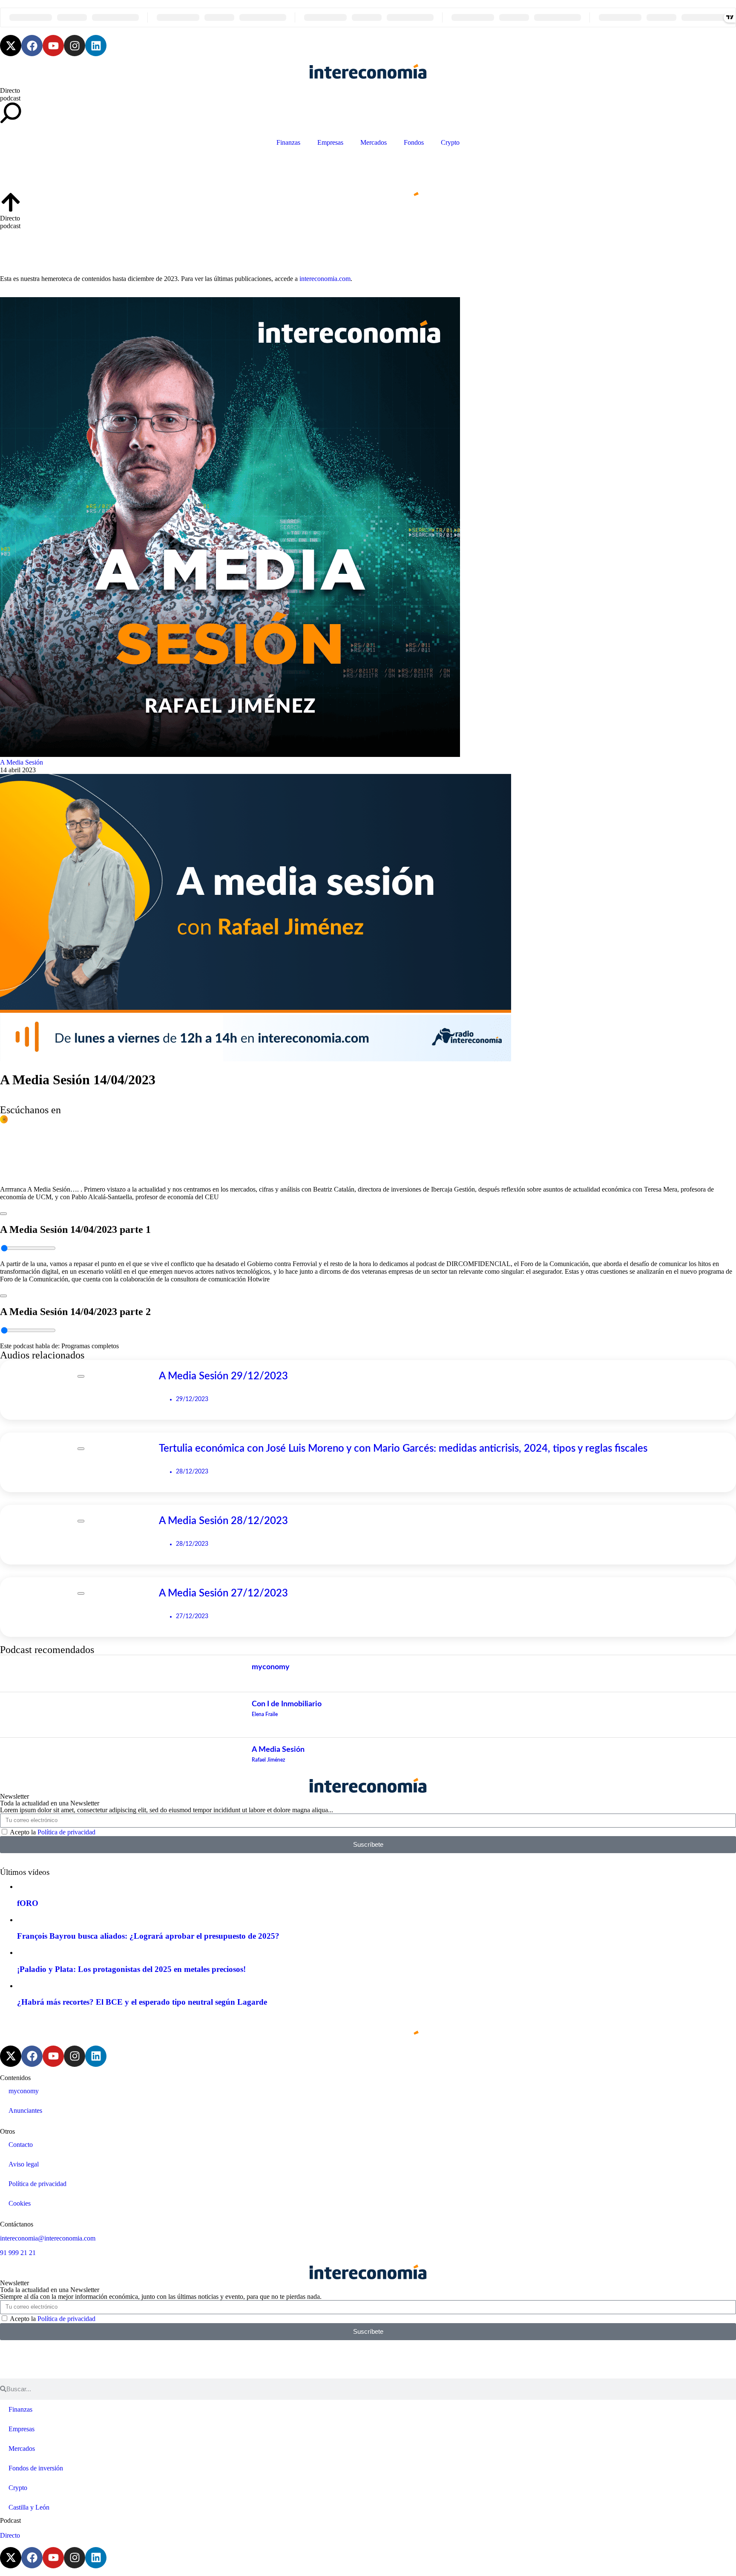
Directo (10, 90)
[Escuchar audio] (3, 1211)
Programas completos (90, 1346)
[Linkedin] (96, 46)
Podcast (10, 2520)
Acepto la (53, 1832)
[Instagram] (75, 46)
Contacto (21, 2145)
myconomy (24, 2091)
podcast (10, 98)
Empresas (330, 142)
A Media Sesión (22, 762)
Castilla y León (29, 2507)
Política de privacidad (66, 1832)
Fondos (414, 142)
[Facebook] (32, 46)
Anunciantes (25, 2110)
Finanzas (288, 142)
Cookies (20, 2203)
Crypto (450, 142)
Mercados (374, 142)
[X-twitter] (11, 46)
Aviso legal (24, 2164)
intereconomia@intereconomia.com (48, 2238)
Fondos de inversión (36, 2468)
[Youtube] (53, 46)
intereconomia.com (325, 279)
